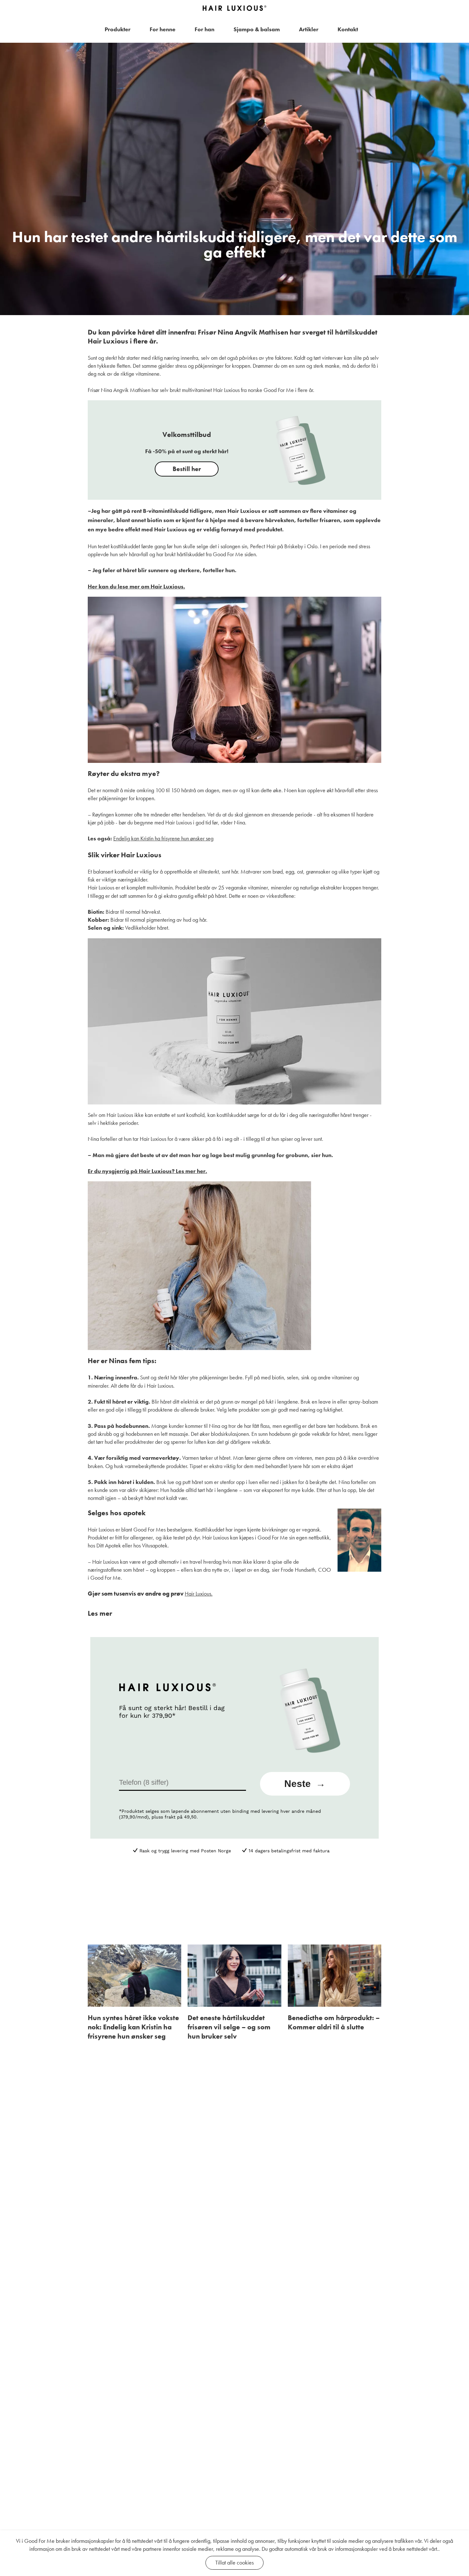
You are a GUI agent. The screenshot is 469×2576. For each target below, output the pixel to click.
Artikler (309, 29)
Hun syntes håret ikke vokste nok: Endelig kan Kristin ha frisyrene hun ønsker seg (133, 2027)
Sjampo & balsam (257, 29)
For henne (163, 29)
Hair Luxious (198, 1594)
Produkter (118, 29)
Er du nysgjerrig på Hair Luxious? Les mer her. (147, 1171)
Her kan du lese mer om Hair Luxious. (136, 586)
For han (205, 29)
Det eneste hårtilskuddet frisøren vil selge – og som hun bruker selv (229, 2027)
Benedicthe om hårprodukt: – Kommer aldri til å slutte (334, 2022)
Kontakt (348, 29)
